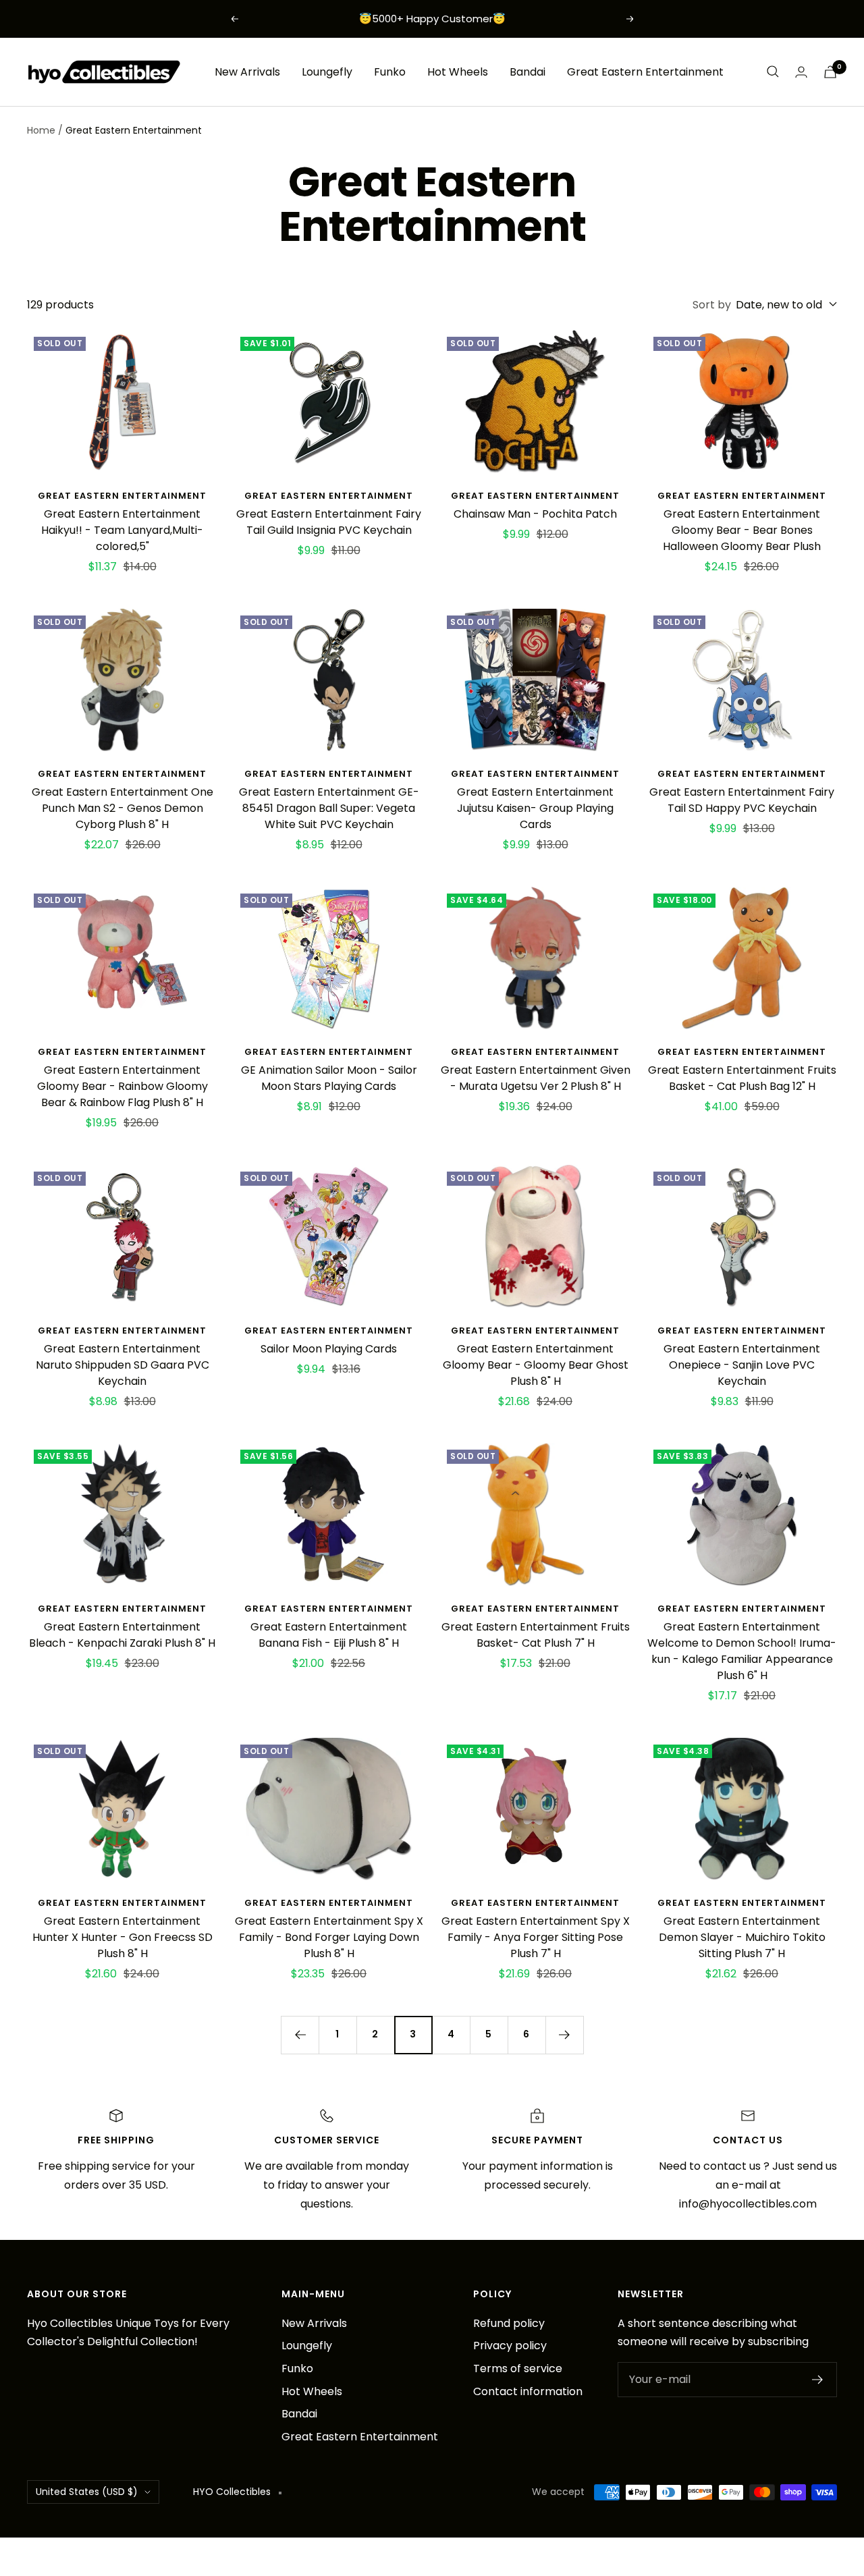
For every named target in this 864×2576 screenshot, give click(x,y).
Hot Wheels (458, 71)
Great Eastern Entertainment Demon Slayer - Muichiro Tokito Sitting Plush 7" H (742, 1937)
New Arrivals (247, 71)
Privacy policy (510, 2346)
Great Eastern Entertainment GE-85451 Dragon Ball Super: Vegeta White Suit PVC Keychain (329, 808)
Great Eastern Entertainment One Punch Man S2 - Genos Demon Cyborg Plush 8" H (123, 808)
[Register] (818, 2380)
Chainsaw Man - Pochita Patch (535, 514)
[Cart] (830, 72)
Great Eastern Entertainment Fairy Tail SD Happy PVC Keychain (742, 800)
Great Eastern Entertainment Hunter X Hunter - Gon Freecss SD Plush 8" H (123, 1937)
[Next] (564, 2035)
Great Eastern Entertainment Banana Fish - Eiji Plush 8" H (329, 1635)
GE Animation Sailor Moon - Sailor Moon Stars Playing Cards (329, 1078)
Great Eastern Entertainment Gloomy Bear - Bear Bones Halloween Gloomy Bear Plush (742, 530)
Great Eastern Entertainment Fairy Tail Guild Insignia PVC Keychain (329, 522)
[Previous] (300, 2035)
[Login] (801, 72)
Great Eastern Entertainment (645, 71)
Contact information (528, 2391)
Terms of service (518, 2368)
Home (41, 130)
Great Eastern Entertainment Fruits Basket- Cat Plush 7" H (536, 1635)
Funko (390, 71)
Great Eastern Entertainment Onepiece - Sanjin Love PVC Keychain (742, 1365)
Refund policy (509, 2323)
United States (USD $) (87, 2492)
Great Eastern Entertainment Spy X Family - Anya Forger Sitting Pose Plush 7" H (536, 1937)
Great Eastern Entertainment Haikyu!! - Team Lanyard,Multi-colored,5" (122, 530)
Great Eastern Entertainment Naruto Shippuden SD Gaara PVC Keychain (123, 1365)
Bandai (528, 71)
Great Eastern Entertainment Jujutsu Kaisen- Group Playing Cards (535, 808)
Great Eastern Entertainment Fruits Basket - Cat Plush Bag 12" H (742, 1078)
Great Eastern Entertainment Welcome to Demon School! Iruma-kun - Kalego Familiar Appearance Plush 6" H (742, 1651)
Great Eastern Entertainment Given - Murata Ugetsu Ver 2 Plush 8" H (536, 1078)
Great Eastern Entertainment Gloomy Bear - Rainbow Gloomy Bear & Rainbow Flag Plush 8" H (123, 1086)
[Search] (773, 72)
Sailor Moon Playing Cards (329, 1349)
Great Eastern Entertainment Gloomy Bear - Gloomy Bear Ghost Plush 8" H (536, 1365)
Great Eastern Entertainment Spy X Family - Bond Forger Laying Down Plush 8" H (329, 1937)
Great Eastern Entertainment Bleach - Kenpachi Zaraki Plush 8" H (122, 1635)
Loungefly (327, 71)
